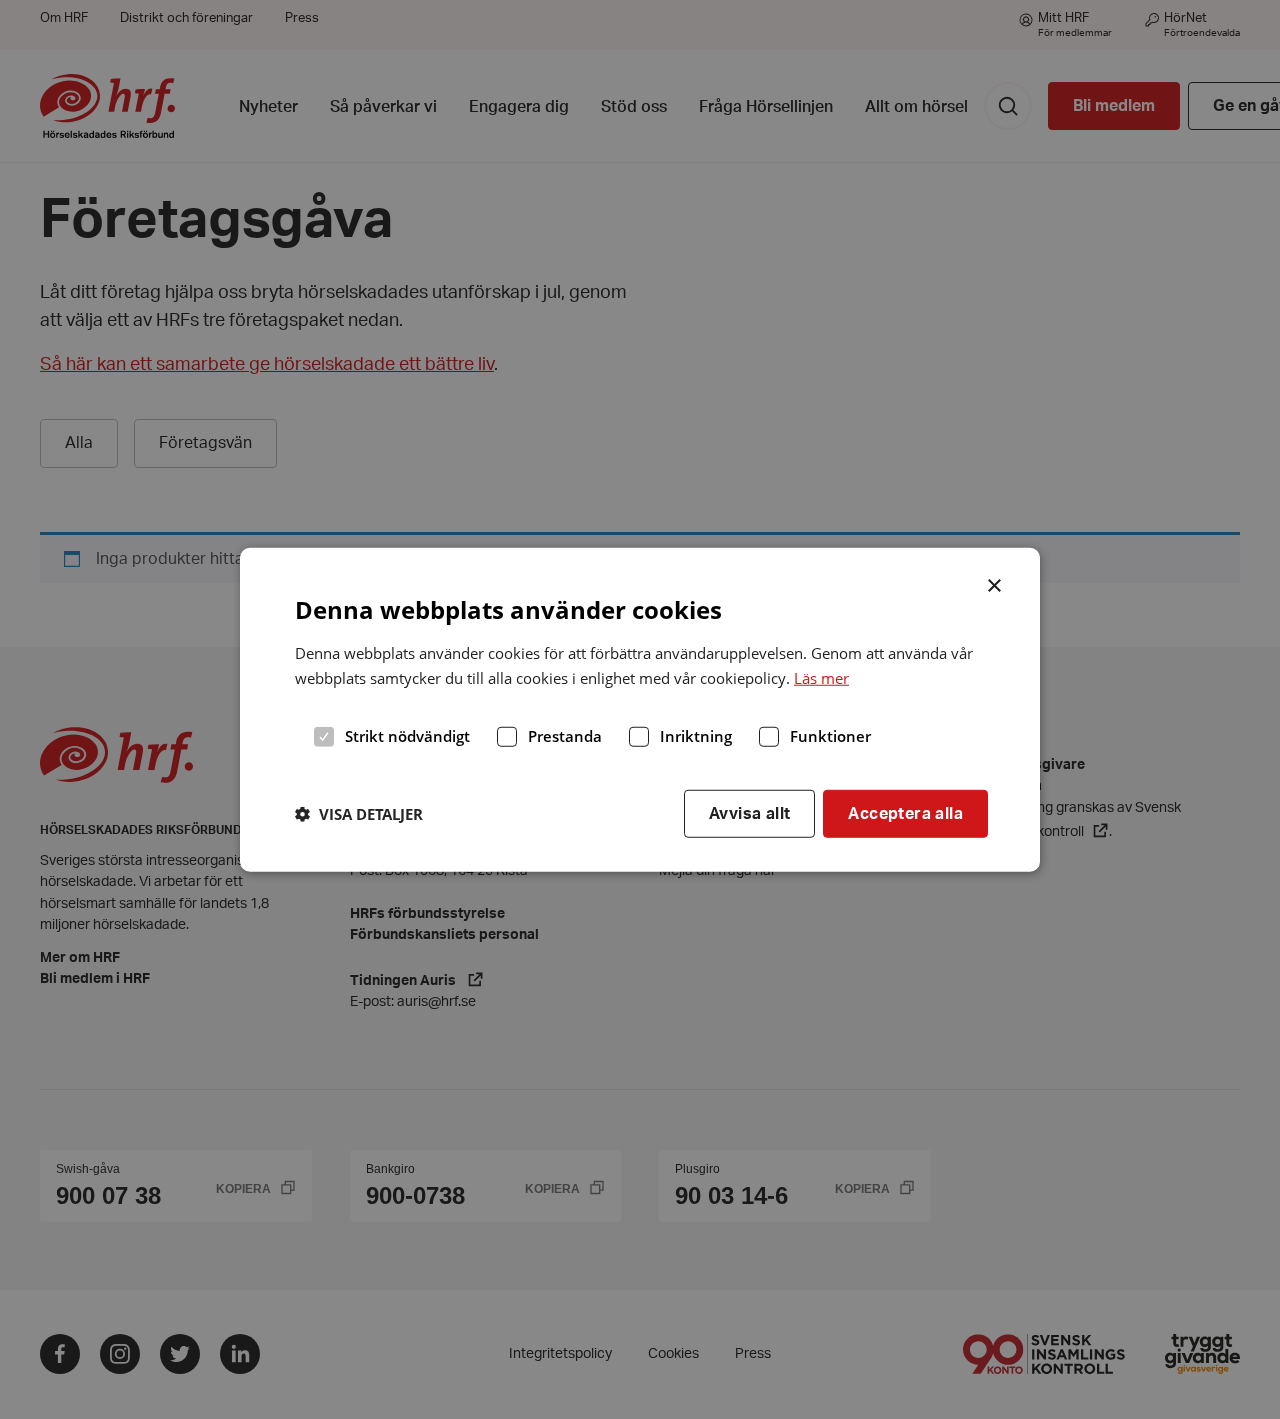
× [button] (995, 583)
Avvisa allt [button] (749, 813)
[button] (359, 813)
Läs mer (821, 677)
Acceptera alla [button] (905, 813)
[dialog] (640, 709)
